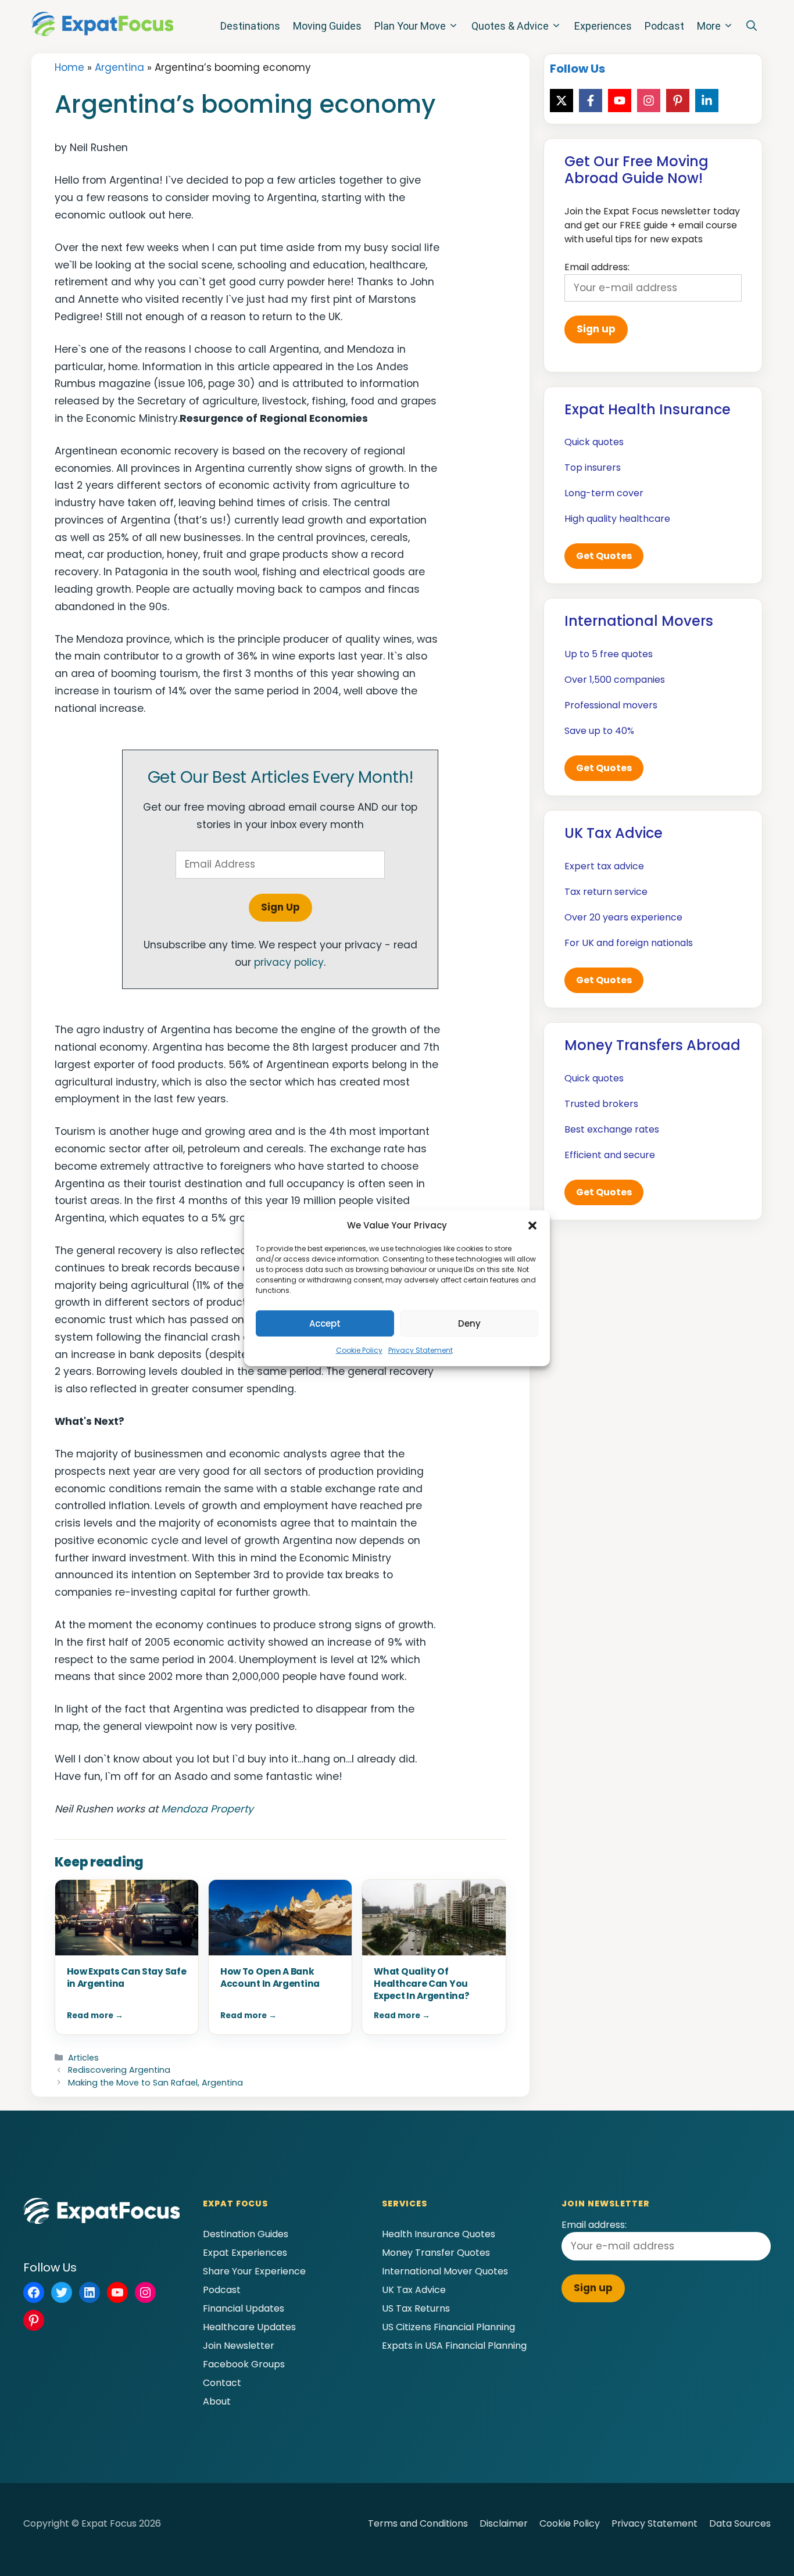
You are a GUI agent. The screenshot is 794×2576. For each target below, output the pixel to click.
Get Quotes (604, 556)
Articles (83, 2058)
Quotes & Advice (510, 26)
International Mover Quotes (445, 2271)
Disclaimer (504, 2523)
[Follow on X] (561, 101)
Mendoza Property (207, 1809)
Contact (222, 2383)
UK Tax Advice (414, 2290)
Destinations (250, 26)
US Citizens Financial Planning (448, 2327)
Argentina (119, 67)
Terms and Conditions (418, 2523)
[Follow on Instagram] (649, 101)
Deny (469, 1323)
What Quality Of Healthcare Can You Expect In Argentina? (421, 1984)
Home (69, 67)
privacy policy (289, 962)
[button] (532, 1226)
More (709, 26)
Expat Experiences (245, 2253)
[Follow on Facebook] (591, 101)
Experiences (603, 26)
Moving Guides (327, 26)
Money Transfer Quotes (436, 2253)
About (217, 2401)
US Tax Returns (416, 2308)
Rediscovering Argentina (119, 2070)
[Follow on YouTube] (620, 101)
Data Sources (740, 2523)
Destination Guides (246, 2234)
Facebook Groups (244, 2364)
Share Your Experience (254, 2271)
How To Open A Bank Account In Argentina (270, 1977)
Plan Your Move (410, 26)
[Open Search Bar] (752, 26)
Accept (325, 1323)
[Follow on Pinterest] (678, 101)
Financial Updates (244, 2308)
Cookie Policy (359, 1350)
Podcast (664, 26)
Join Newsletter (239, 2346)
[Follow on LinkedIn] (707, 101)
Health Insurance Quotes (439, 2234)
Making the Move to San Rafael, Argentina (155, 2083)
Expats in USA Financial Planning (454, 2346)
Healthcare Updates (249, 2327)
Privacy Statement (421, 1350)
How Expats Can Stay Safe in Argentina (127, 1977)
